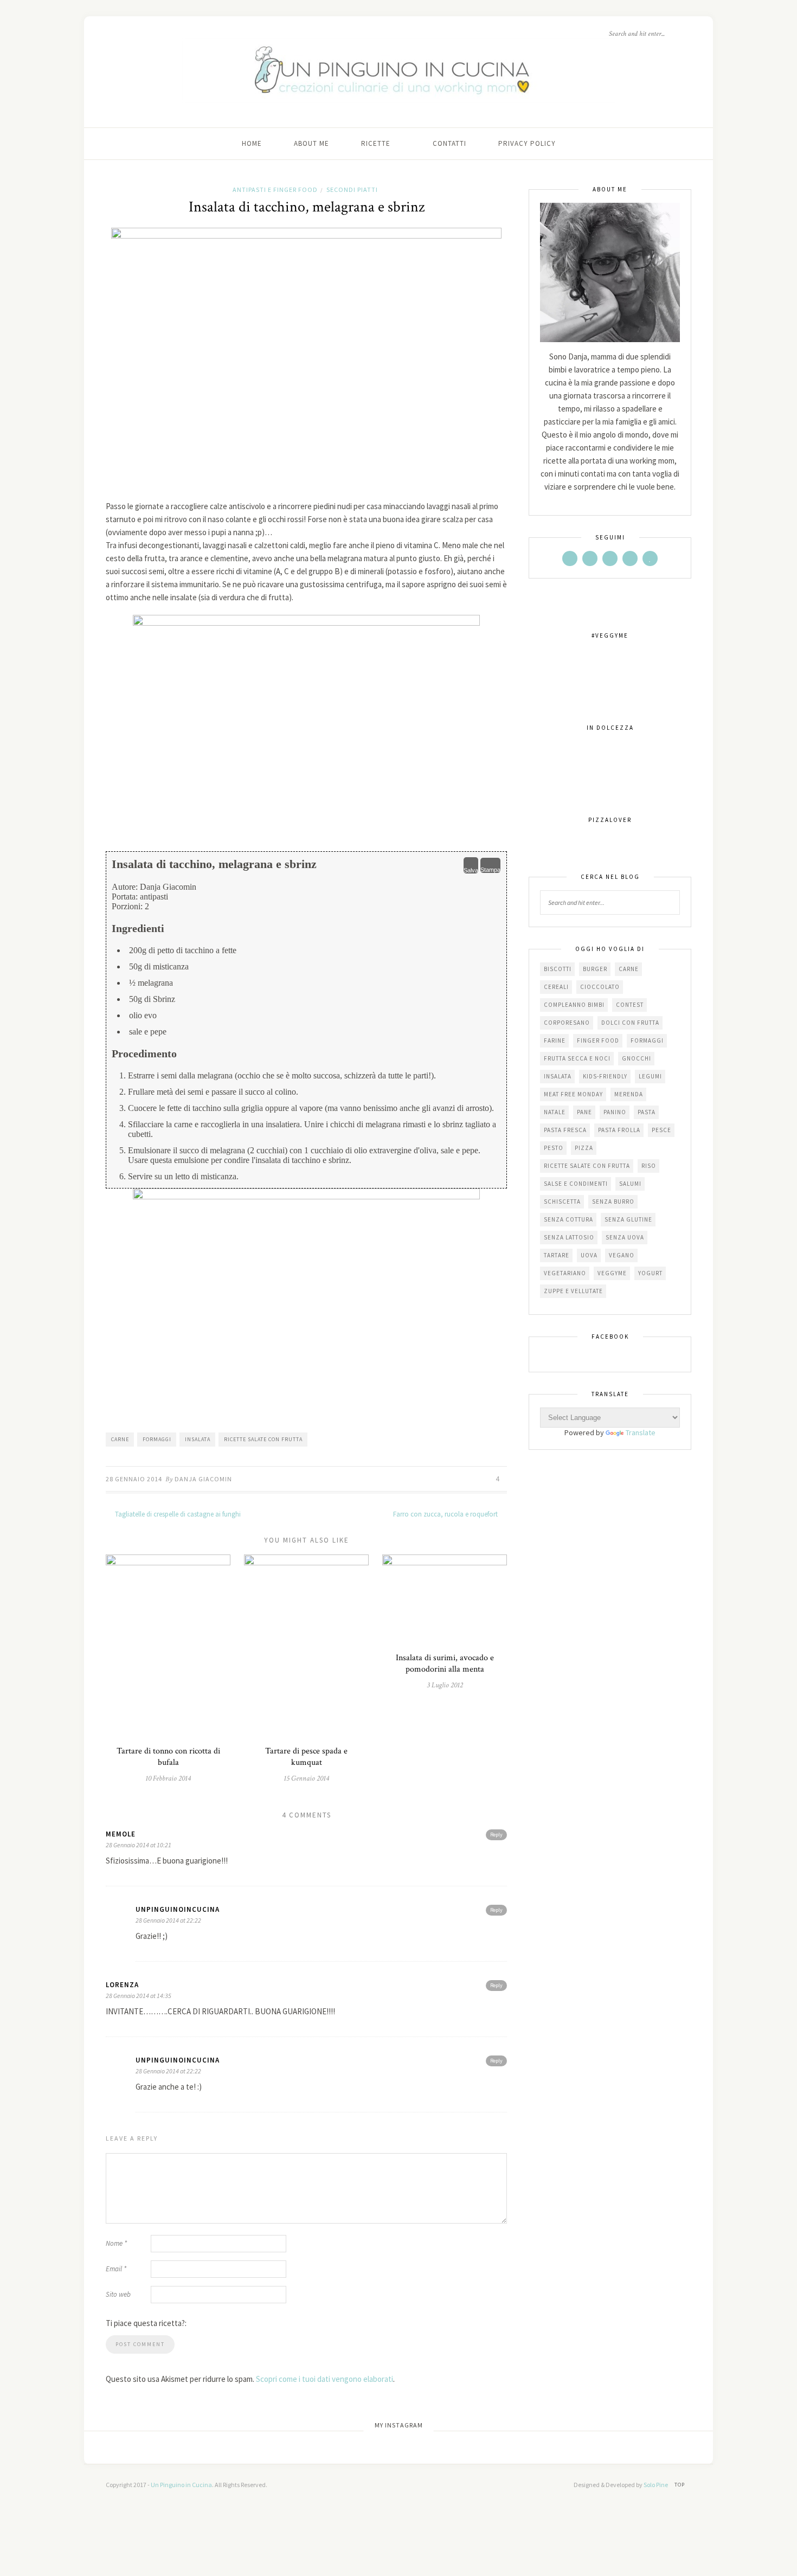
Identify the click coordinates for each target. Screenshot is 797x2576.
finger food (598, 1040)
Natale (555, 1112)
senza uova (625, 1237)
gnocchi (637, 1058)
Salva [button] (471, 870)
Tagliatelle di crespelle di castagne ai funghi (177, 1514)
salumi (630, 1184)
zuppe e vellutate (573, 1291)
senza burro (613, 1202)
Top (680, 2485)
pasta (647, 1112)
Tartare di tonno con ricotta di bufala (168, 1757)
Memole (121, 1834)
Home (252, 143)
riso (649, 1166)
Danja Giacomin (203, 1479)
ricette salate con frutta (263, 1439)
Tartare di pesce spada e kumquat (306, 1757)
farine (555, 1040)
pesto (554, 1148)
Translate (641, 1432)
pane (584, 1112)
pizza (584, 1148)
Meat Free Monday (573, 1094)
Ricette (376, 143)
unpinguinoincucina (178, 1909)
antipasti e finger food (275, 189)
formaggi (157, 1439)
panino (615, 1112)
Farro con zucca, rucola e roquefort (446, 1514)
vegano (622, 1255)
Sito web (118, 2294)
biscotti (558, 969)
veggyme (612, 1273)
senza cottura (568, 1219)
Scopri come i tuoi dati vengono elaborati (324, 2379)
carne (120, 1439)
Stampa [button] (490, 870)
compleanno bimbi (574, 1005)
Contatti (449, 143)
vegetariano (565, 1273)
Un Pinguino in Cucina (181, 2485)
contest (630, 1005)
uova (589, 1255)
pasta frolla (619, 1130)
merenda (629, 1094)
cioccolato (600, 987)
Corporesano (567, 1023)
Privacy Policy (527, 143)
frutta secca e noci (577, 1058)
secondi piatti (352, 189)
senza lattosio (569, 1237)
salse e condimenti (576, 1184)
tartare (557, 1255)
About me (311, 143)
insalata (198, 1439)
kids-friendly (605, 1076)
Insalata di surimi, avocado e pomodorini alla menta (445, 1663)
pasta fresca (565, 1130)
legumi (650, 1076)
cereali (556, 987)
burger (595, 969)
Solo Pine (656, 2485)
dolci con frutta (630, 1023)
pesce (661, 1130)
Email (116, 2269)
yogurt (650, 1273)
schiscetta (562, 1202)
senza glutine (628, 1219)
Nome (116, 2243)
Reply (496, 1835)
